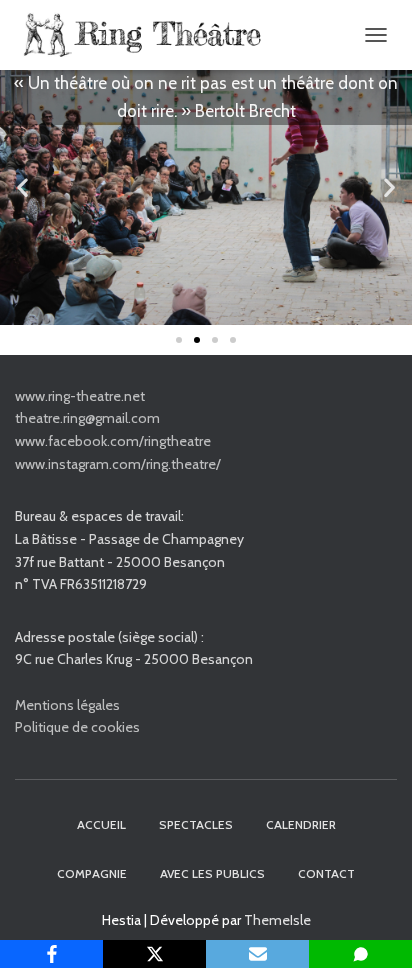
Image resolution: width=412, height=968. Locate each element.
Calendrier (301, 824)
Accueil (101, 824)
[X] (154, 954)
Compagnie (92, 873)
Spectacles (196, 824)
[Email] (257, 954)
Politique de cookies (77, 727)
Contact (326, 873)
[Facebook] (51, 954)
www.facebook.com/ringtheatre (113, 441)
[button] (22, 187)
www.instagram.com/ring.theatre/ (118, 464)
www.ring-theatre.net (80, 396)
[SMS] (360, 954)
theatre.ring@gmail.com (87, 418)
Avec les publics (212, 873)
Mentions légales (67, 705)
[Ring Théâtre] (147, 35)
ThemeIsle (277, 920)
